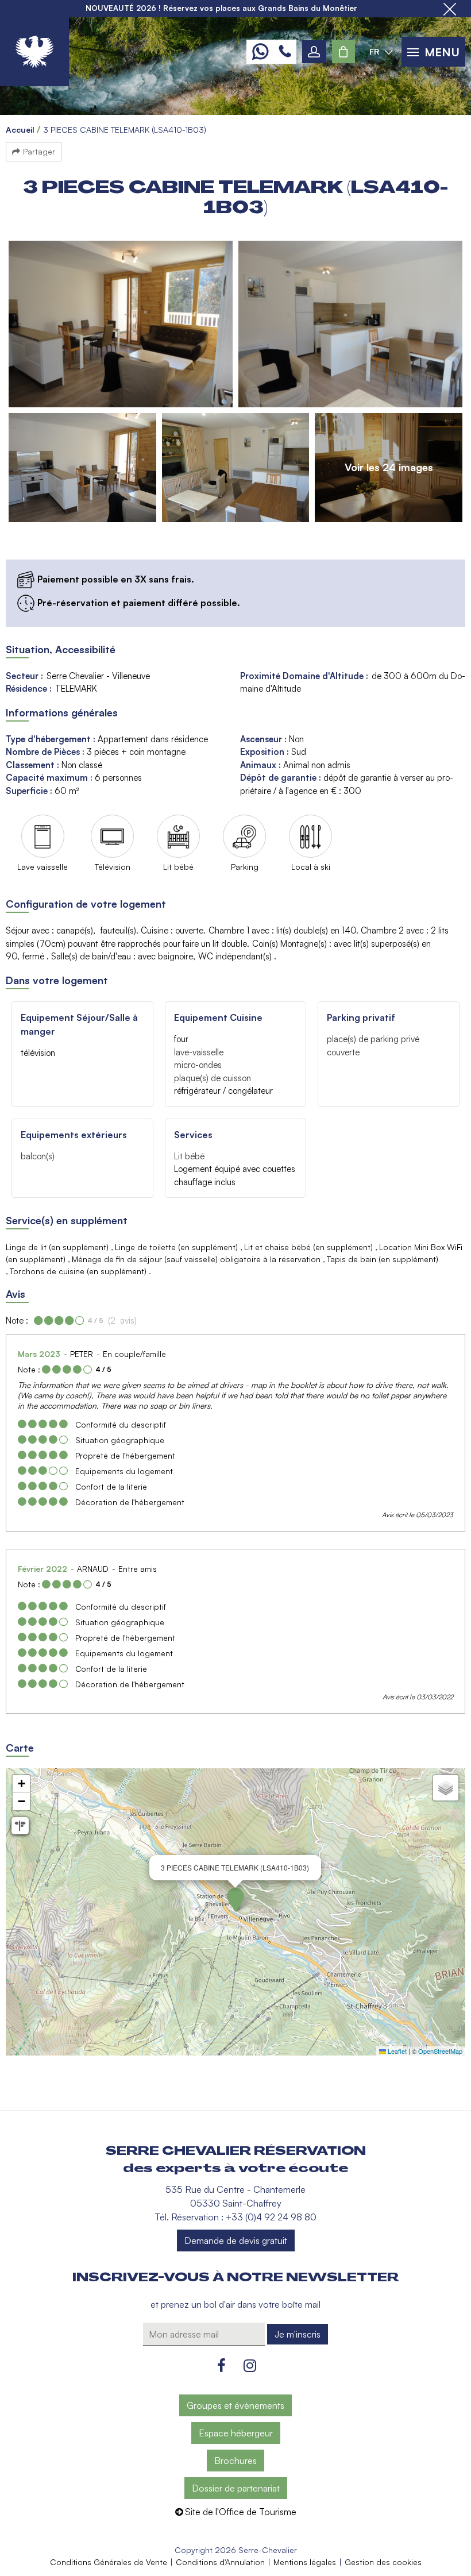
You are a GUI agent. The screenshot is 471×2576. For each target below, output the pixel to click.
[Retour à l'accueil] (34, 52)
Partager (39, 151)
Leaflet (396, 2051)
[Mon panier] (343, 52)
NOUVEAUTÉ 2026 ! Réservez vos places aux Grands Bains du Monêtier (221, 8)
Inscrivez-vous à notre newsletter (235, 2277)
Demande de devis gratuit (236, 2240)
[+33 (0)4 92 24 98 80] (285, 52)
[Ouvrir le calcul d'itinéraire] (20, 1826)
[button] (343, 52)
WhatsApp (260, 52)
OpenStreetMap (440, 2051)
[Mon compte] (314, 52)
